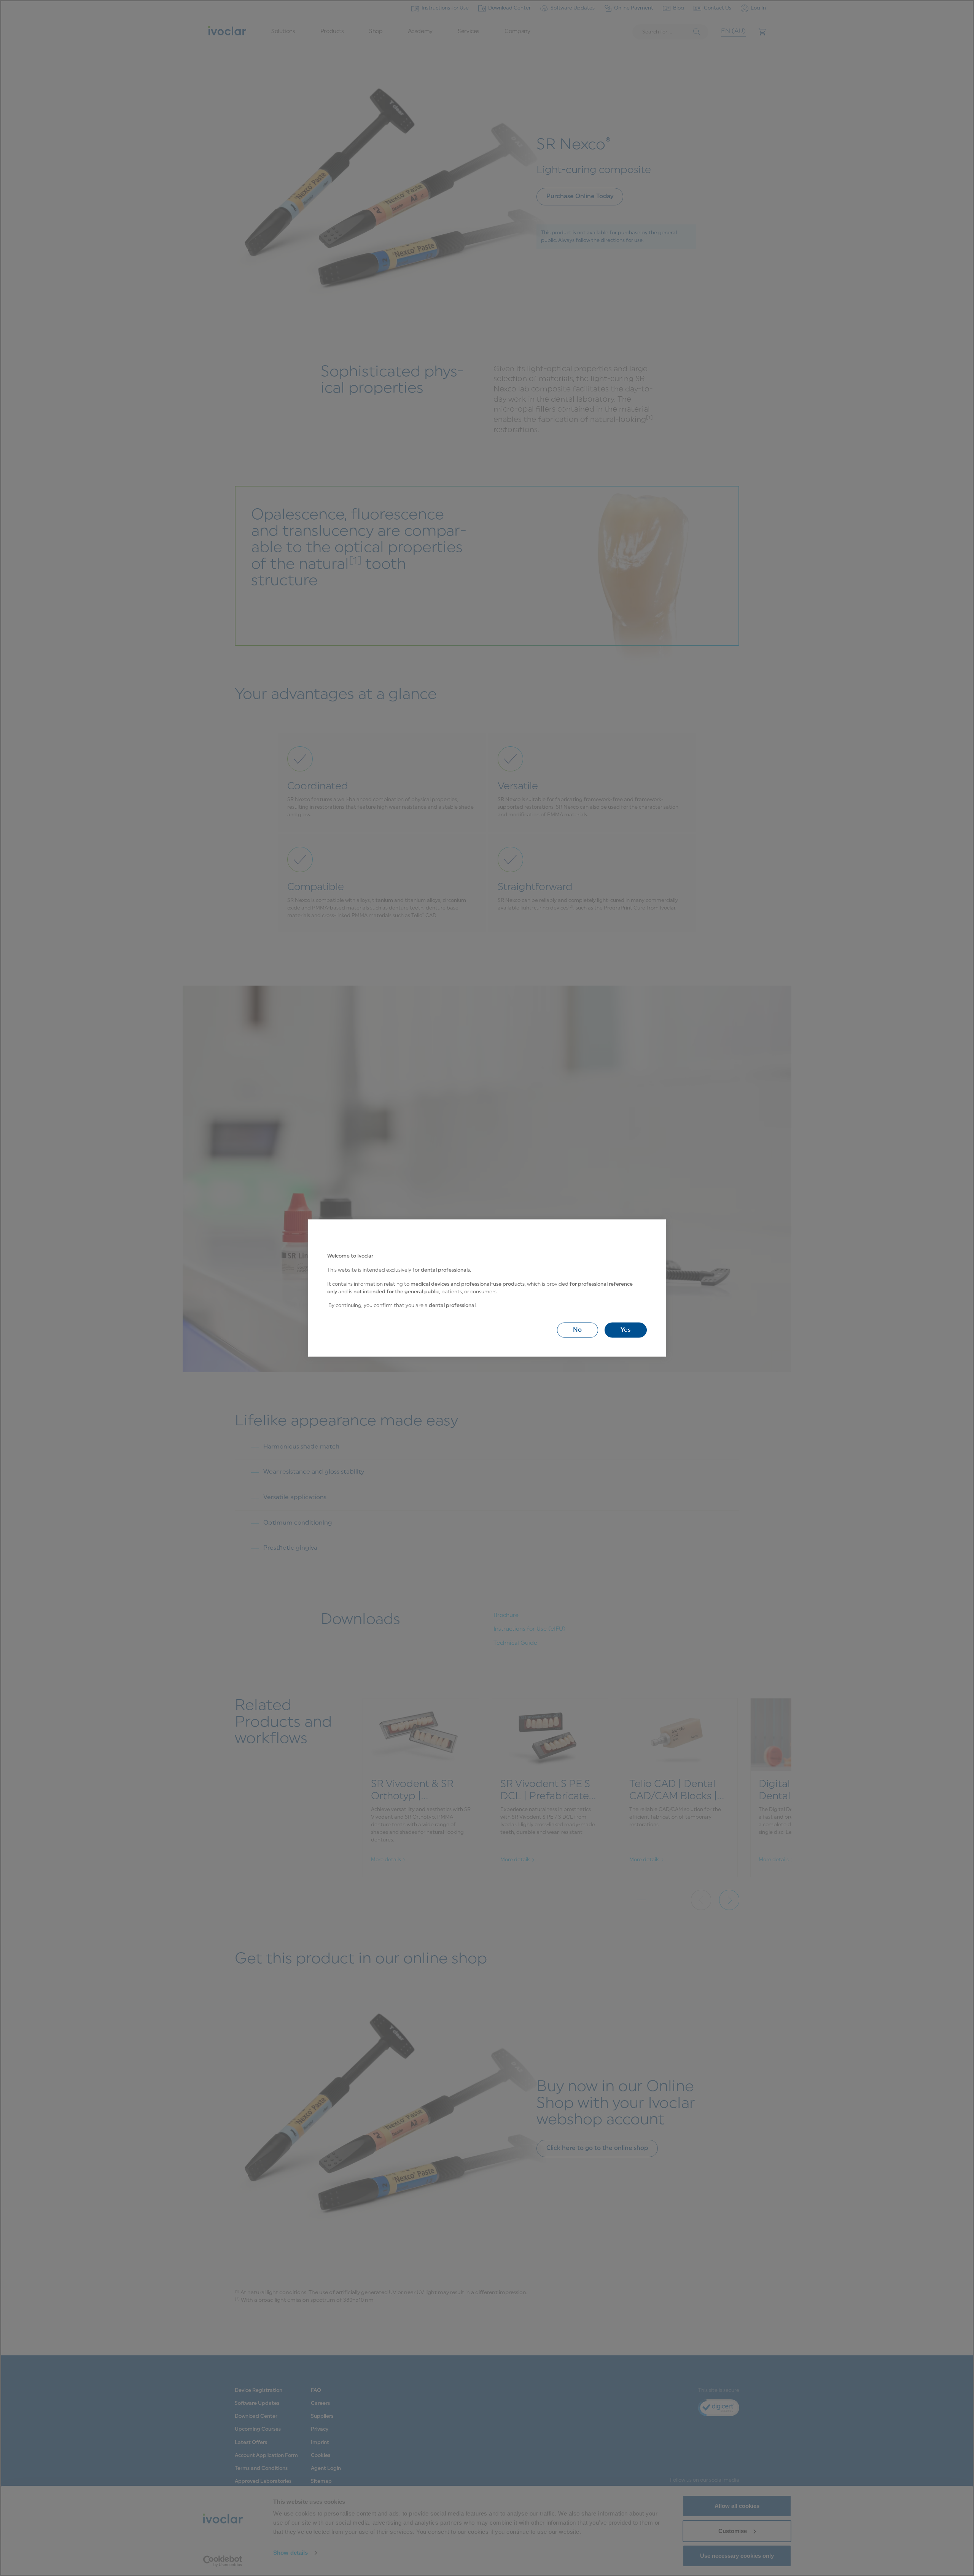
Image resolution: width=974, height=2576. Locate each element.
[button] (578, 1330)
